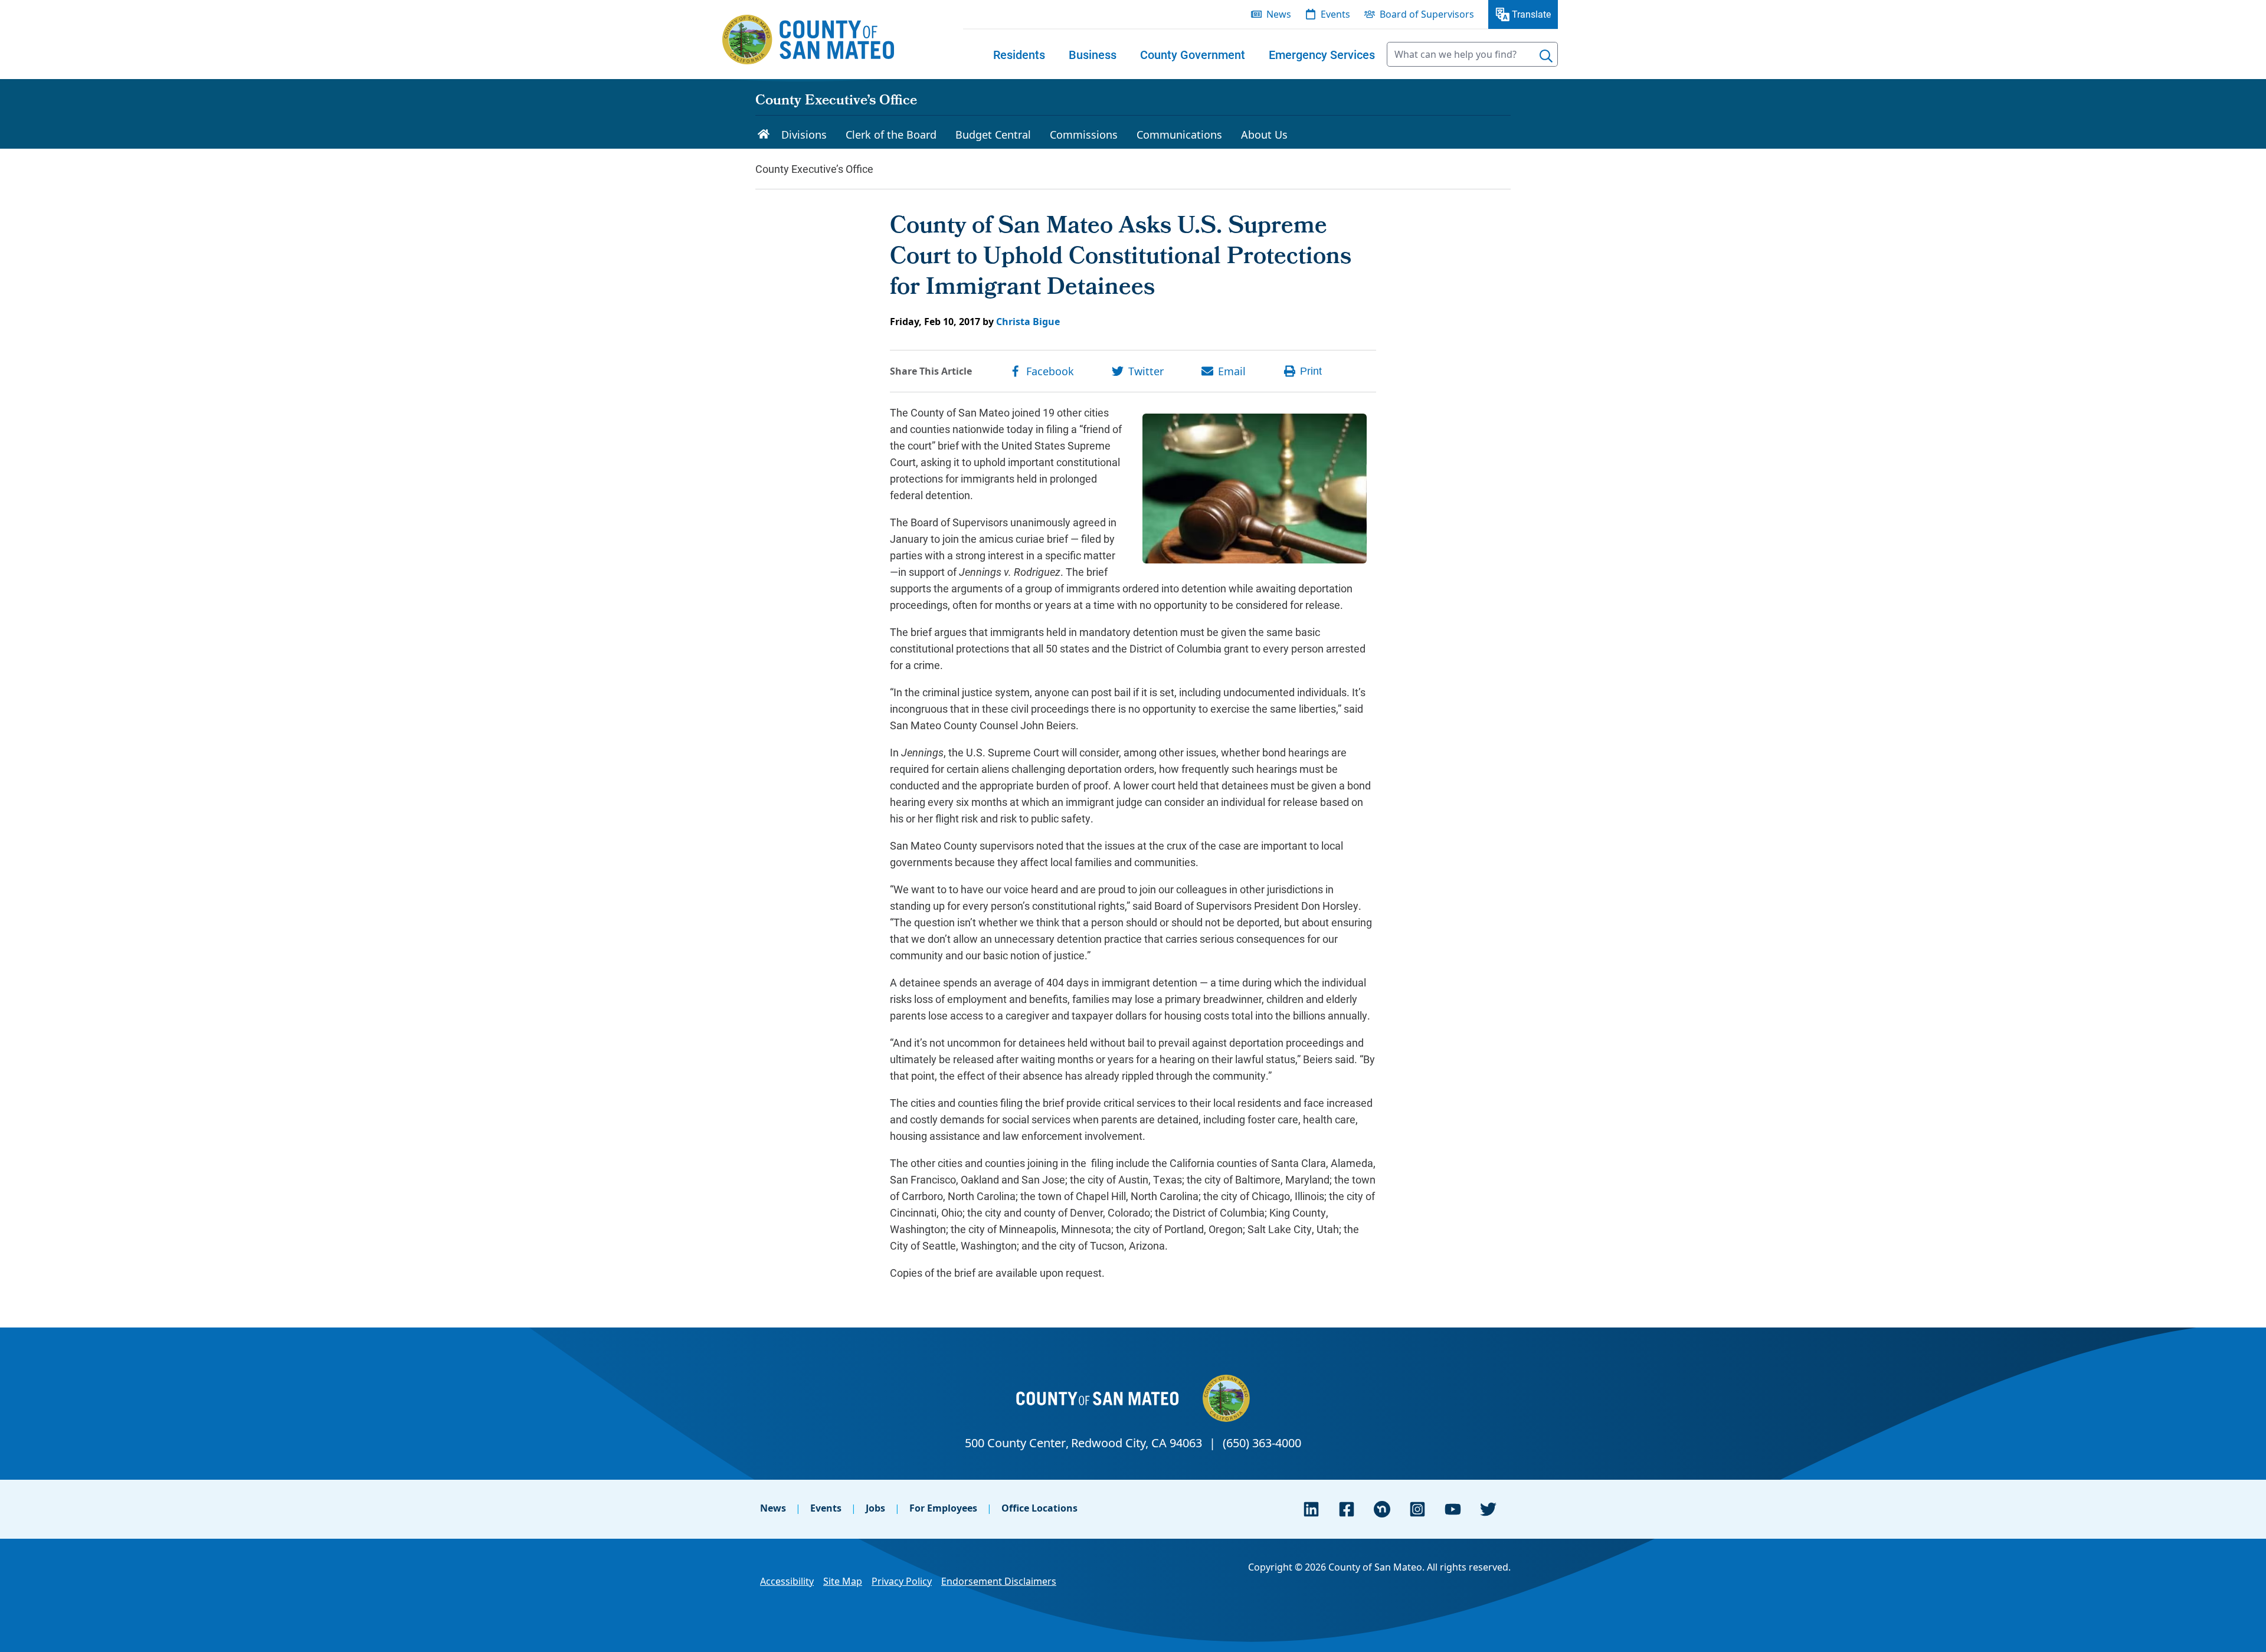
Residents (1019, 54)
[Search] (1546, 56)
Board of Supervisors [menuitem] (1427, 14)
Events (826, 1508)
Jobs (875, 1508)
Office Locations (1039, 1508)
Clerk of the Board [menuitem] (891, 135)
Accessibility (787, 1581)
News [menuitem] (1279, 14)
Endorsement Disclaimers (999, 1581)
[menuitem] (1019, 54)
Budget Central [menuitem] (993, 135)
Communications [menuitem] (1179, 135)
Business (1093, 54)
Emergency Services (1322, 54)
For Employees (943, 1508)
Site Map (843, 1581)
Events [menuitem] (1335, 14)
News (773, 1508)
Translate (1531, 14)
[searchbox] (1472, 54)
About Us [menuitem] (1264, 135)
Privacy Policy (902, 1581)
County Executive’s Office (836, 101)
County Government (1193, 54)
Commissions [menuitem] (1084, 135)
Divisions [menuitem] (804, 135)
